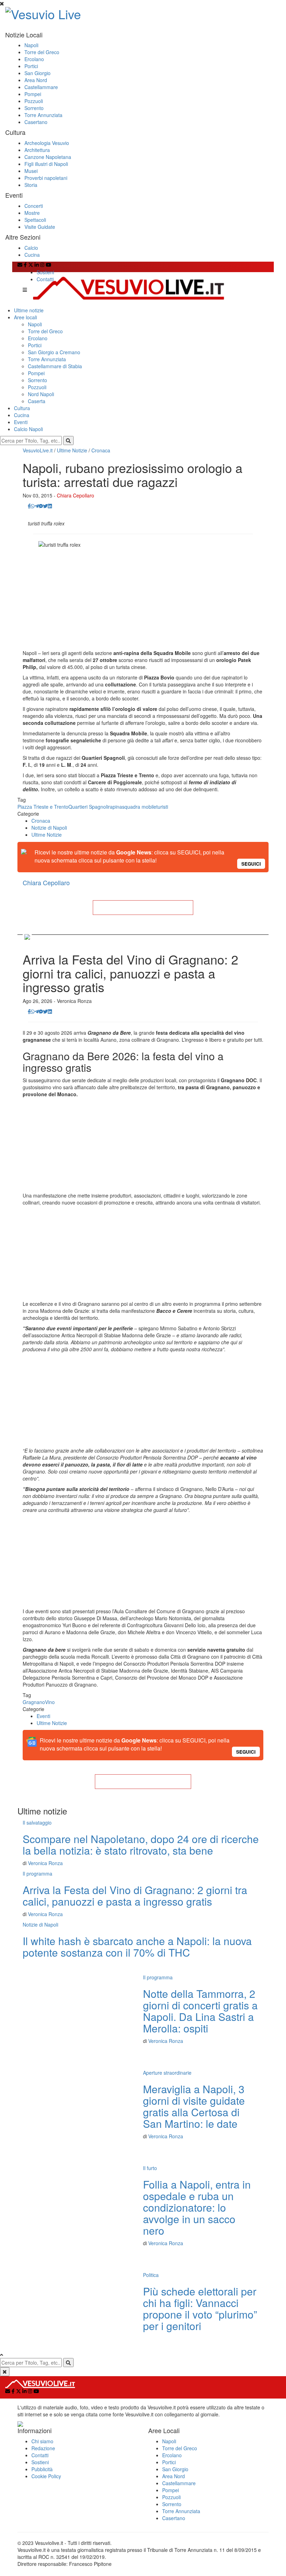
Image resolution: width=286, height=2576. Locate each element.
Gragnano (34, 1702)
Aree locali (25, 317)
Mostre (32, 213)
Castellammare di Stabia (55, 366)
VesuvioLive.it (38, 450)
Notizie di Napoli (49, 828)
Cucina (32, 255)
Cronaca (101, 450)
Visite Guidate (40, 227)
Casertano (36, 122)
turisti (162, 807)
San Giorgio (37, 73)
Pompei (33, 94)
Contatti (45, 279)
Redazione (43, 2448)
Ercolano (34, 59)
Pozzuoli (34, 101)
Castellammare (41, 87)
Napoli (31, 45)
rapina (115, 807)
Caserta (37, 401)
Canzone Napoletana (48, 157)
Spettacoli (35, 220)
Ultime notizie (29, 310)
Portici (31, 66)
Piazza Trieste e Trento (43, 807)
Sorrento (34, 108)
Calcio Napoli (28, 429)
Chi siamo (42, 2441)
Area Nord (36, 80)
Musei (31, 171)
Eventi (21, 422)
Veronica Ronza (45, 1863)
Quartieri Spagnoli (88, 807)
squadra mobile (139, 807)
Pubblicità (42, 2469)
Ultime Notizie (72, 450)
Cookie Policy (46, 2476)
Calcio (31, 248)
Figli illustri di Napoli (46, 164)
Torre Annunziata (43, 115)
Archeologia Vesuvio (47, 143)
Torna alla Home (143, 908)
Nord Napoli (41, 394)
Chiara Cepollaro (76, 495)
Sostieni (45, 272)
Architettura (37, 150)
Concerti (34, 206)
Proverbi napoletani (46, 178)
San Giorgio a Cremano (54, 352)
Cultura (22, 408)
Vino (50, 1702)
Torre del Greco (42, 52)
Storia (31, 185)
